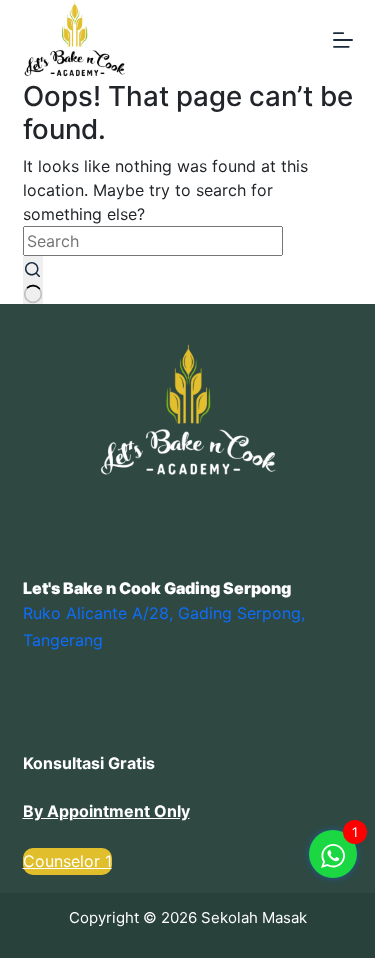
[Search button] (33, 280)
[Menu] (343, 40)
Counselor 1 (67, 861)
